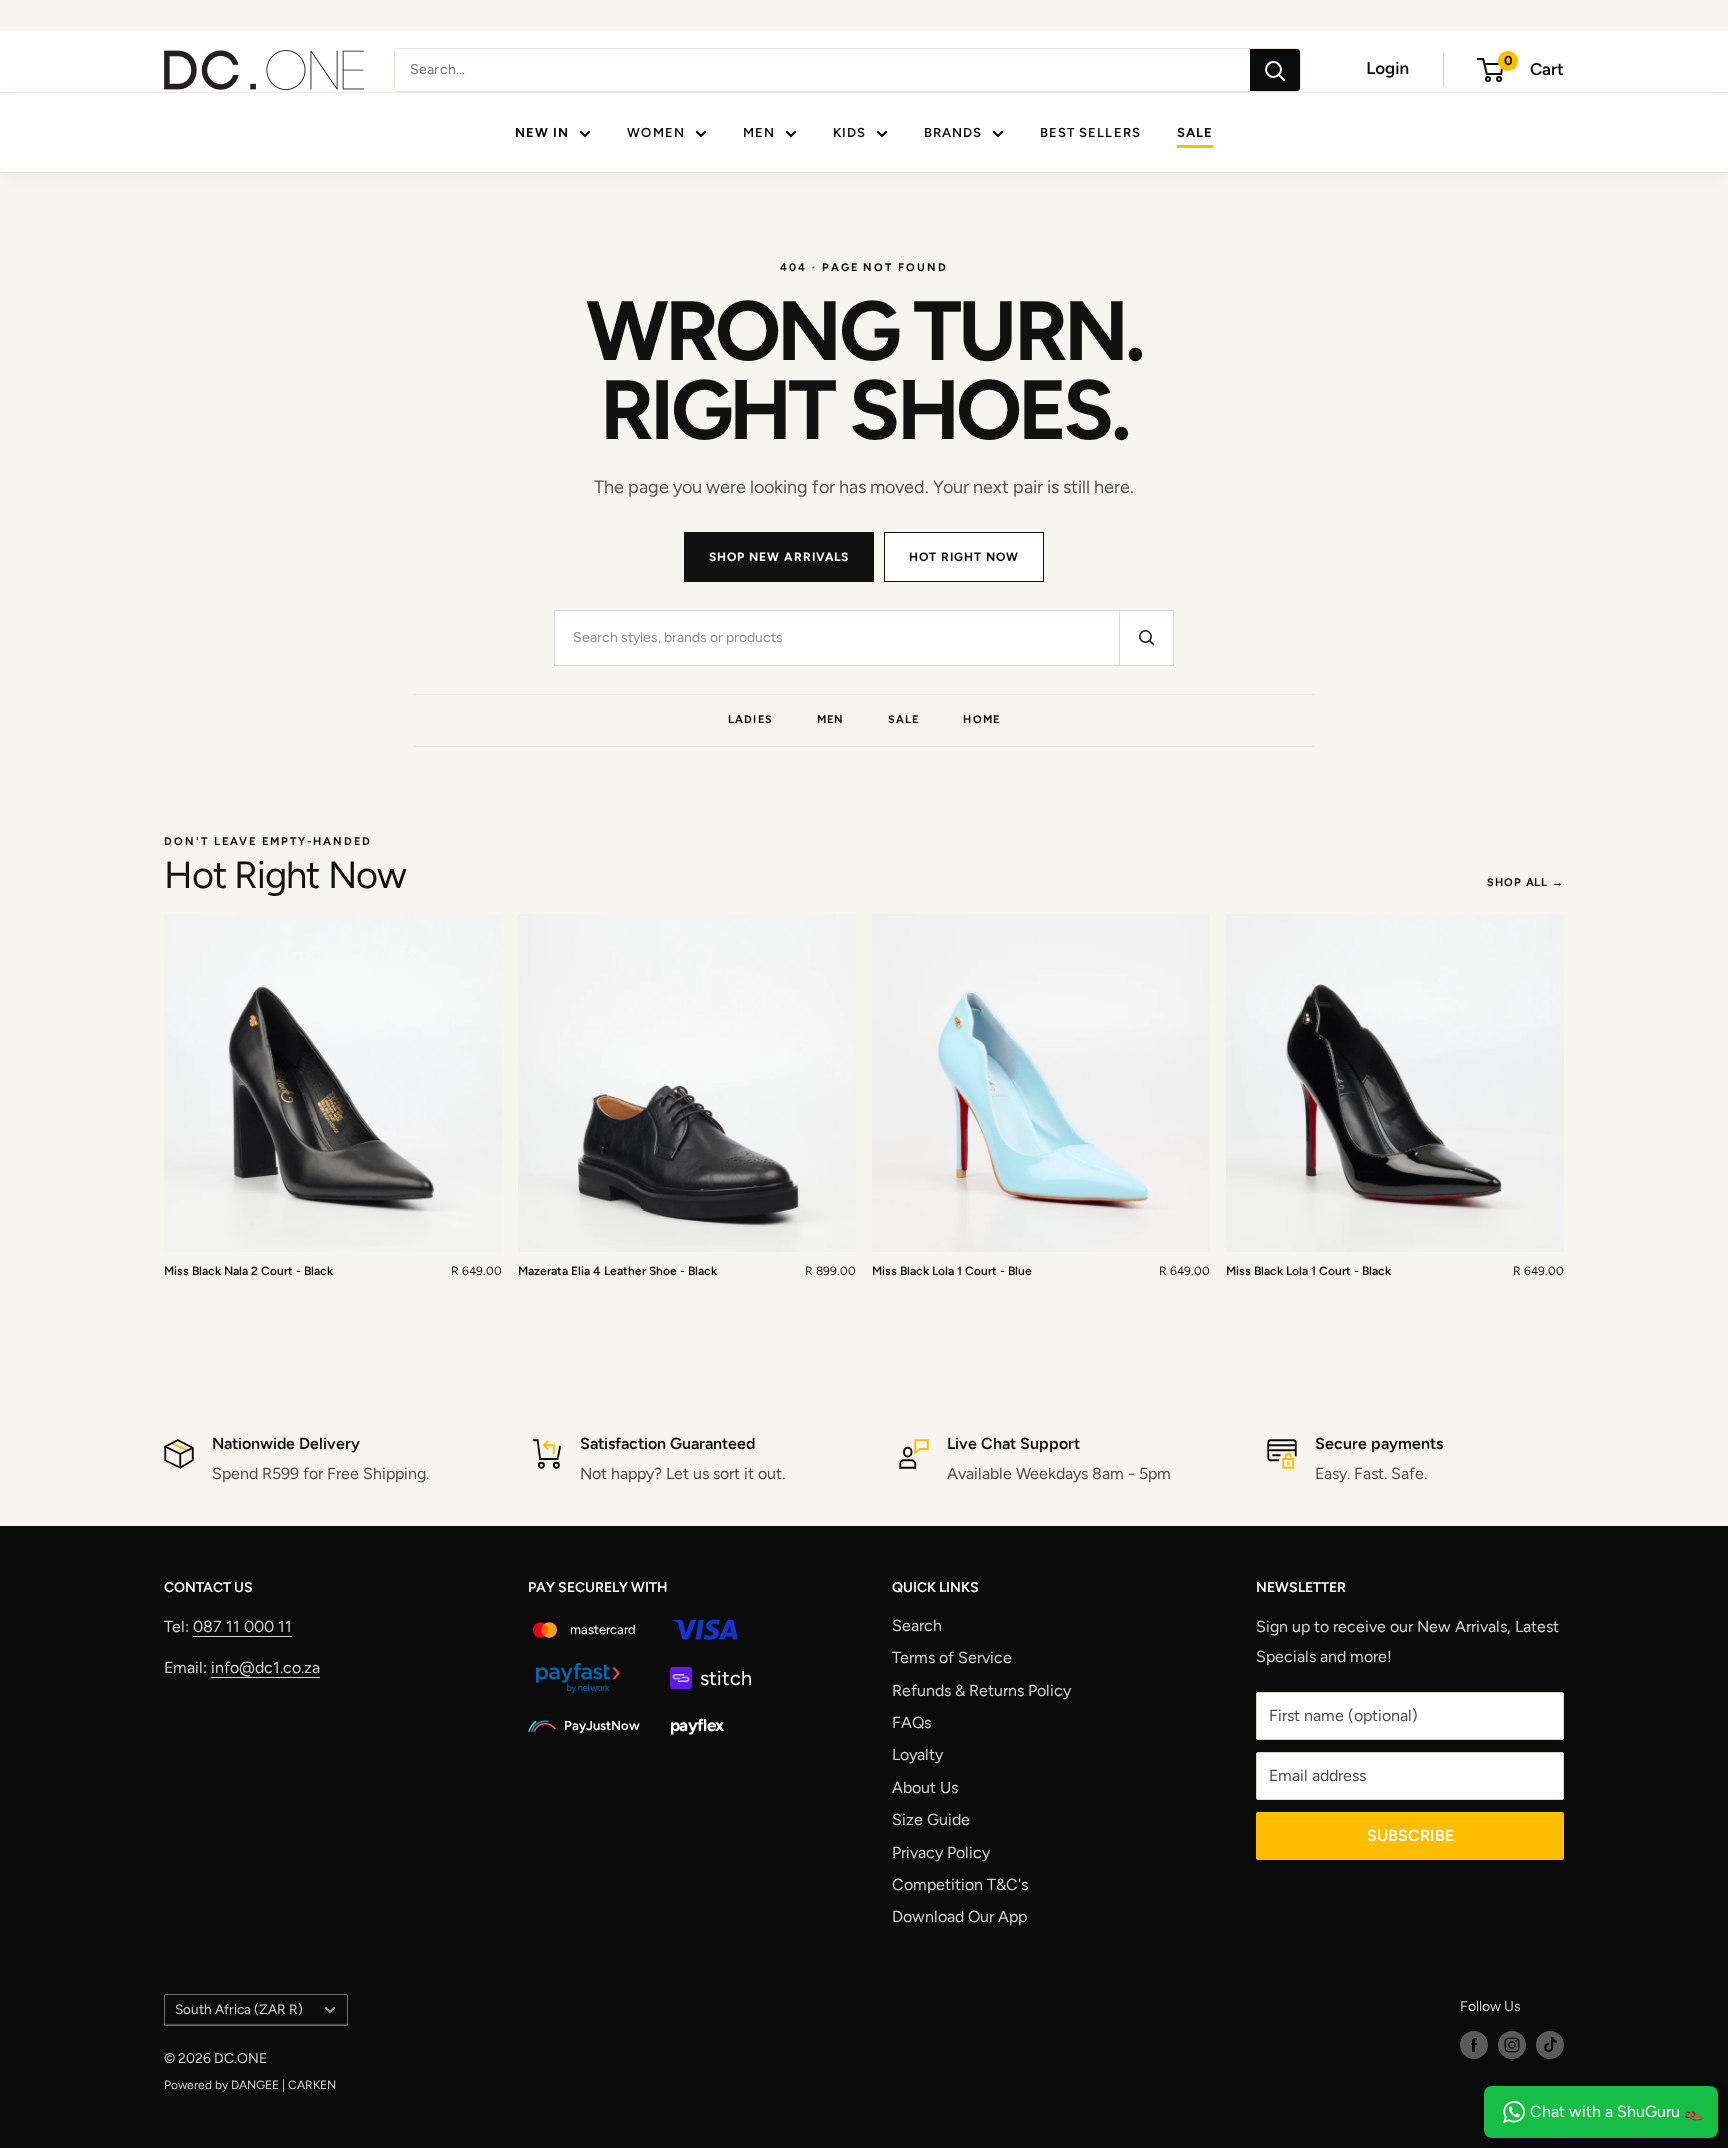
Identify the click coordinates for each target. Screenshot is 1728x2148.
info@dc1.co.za (265, 1667)
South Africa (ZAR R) (239, 2009)
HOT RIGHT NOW (963, 557)
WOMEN (655, 132)
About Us (925, 1787)
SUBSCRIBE (1410, 1835)
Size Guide (931, 1819)
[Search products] (1146, 638)
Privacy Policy (941, 1852)
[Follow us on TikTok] (1550, 2045)
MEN (759, 132)
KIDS (849, 132)
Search (917, 1625)
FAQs (911, 1722)
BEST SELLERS (1090, 132)
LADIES (750, 719)
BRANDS (953, 132)
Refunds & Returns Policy (981, 1690)
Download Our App (959, 1916)
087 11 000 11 (242, 1626)
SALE (1195, 132)
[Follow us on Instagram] (1512, 2045)
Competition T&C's (960, 1884)
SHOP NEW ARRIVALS (779, 557)
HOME (981, 719)
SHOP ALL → (1525, 882)
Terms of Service (952, 1657)
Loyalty (917, 1754)
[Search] (1275, 70)
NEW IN (542, 132)
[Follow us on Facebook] (1474, 2045)
